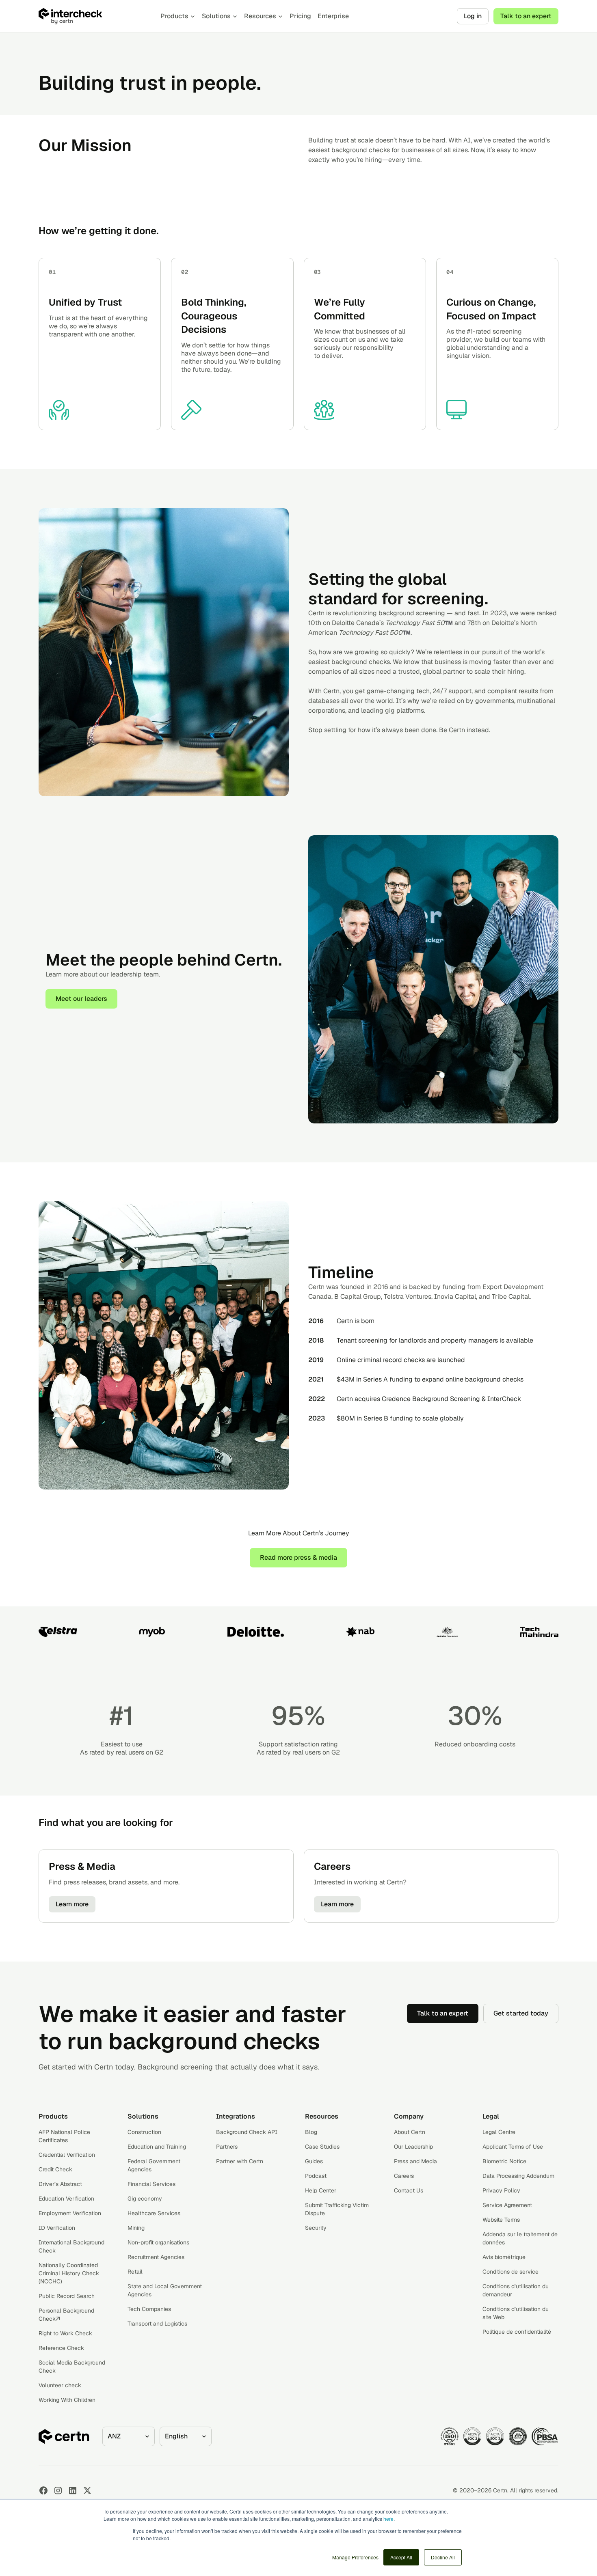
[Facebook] (43, 2490)
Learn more (72, 1904)
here (388, 2519)
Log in (473, 16)
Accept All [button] (401, 2557)
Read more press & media (298, 1557)
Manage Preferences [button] (355, 2557)
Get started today (521, 2013)
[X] (87, 2490)
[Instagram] (58, 2490)
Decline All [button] (443, 2557)
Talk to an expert (526, 16)
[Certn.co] (91, 16)
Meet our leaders (81, 999)
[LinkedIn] (73, 2490)
